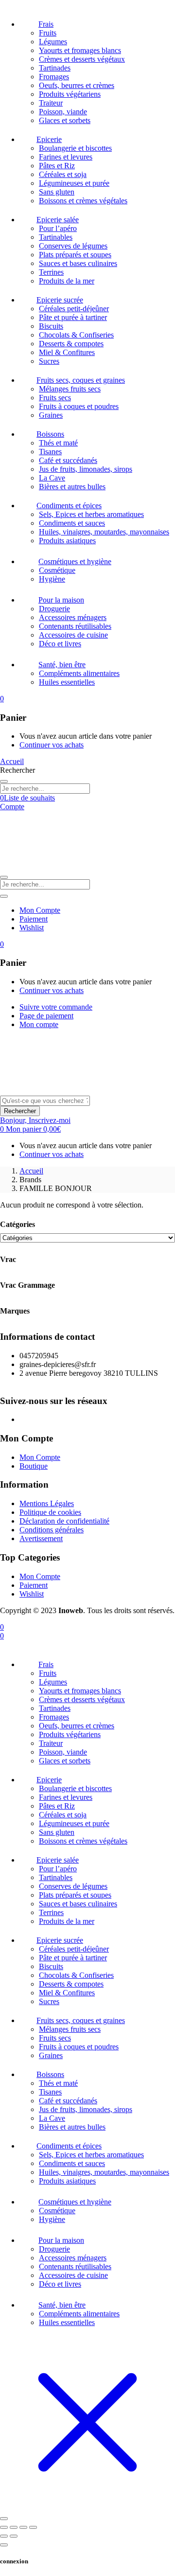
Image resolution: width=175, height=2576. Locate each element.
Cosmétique (57, 570)
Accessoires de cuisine (73, 635)
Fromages (54, 77)
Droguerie (54, 609)
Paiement (34, 919)
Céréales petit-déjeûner (74, 309)
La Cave (52, 478)
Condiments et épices (69, 506)
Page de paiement (46, 1016)
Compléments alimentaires (79, 673)
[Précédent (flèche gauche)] (4, 2536)
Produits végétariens (70, 94)
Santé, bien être (62, 665)
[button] (2, 699)
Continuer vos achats (52, 745)
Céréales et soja (63, 174)
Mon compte (39, 1024)
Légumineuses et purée (74, 183)
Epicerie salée (58, 220)
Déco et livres (60, 644)
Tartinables (56, 237)
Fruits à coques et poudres (79, 406)
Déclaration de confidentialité (64, 1521)
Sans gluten (57, 192)
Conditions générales (52, 1530)
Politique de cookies (50, 1512)
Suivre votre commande (56, 1007)
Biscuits (51, 326)
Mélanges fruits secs (70, 389)
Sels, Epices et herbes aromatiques (91, 514)
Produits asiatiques (67, 541)
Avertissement (41, 1538)
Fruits (48, 33)
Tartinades (55, 68)
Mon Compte (40, 910)
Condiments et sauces (72, 523)
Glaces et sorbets (65, 120)
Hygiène (52, 579)
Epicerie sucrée (60, 300)
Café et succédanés (68, 460)
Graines (51, 415)
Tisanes (50, 452)
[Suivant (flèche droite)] (14, 2536)
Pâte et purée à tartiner (73, 317)
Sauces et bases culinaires (78, 263)
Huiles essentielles (67, 682)
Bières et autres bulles (72, 487)
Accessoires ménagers (73, 617)
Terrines (51, 272)
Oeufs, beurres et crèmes (77, 85)
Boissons (50, 434)
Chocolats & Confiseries (76, 335)
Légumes (53, 42)
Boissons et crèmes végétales (83, 201)
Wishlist (32, 928)
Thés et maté (58, 443)
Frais (46, 24)
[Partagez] (23, 2527)
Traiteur (51, 103)
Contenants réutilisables (75, 626)
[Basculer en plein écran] (14, 2527)
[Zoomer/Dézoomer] (4, 2527)
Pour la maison (61, 600)
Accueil (31, 1171)
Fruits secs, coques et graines (81, 380)
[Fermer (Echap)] (33, 2527)
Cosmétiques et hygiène (75, 561)
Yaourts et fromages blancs (80, 50)
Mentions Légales (47, 1503)
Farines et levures (66, 157)
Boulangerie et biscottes (75, 148)
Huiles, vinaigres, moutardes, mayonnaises (104, 532)
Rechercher (20, 1111)
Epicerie (49, 139)
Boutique (34, 1466)
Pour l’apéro (58, 228)
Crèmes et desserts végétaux (82, 59)
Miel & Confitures (67, 352)
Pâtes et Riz (57, 166)
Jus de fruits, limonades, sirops (86, 469)
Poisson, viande (63, 112)
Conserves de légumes (73, 246)
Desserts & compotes (71, 344)
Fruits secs (55, 398)
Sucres (49, 361)
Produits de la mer (67, 281)
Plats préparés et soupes (75, 255)
